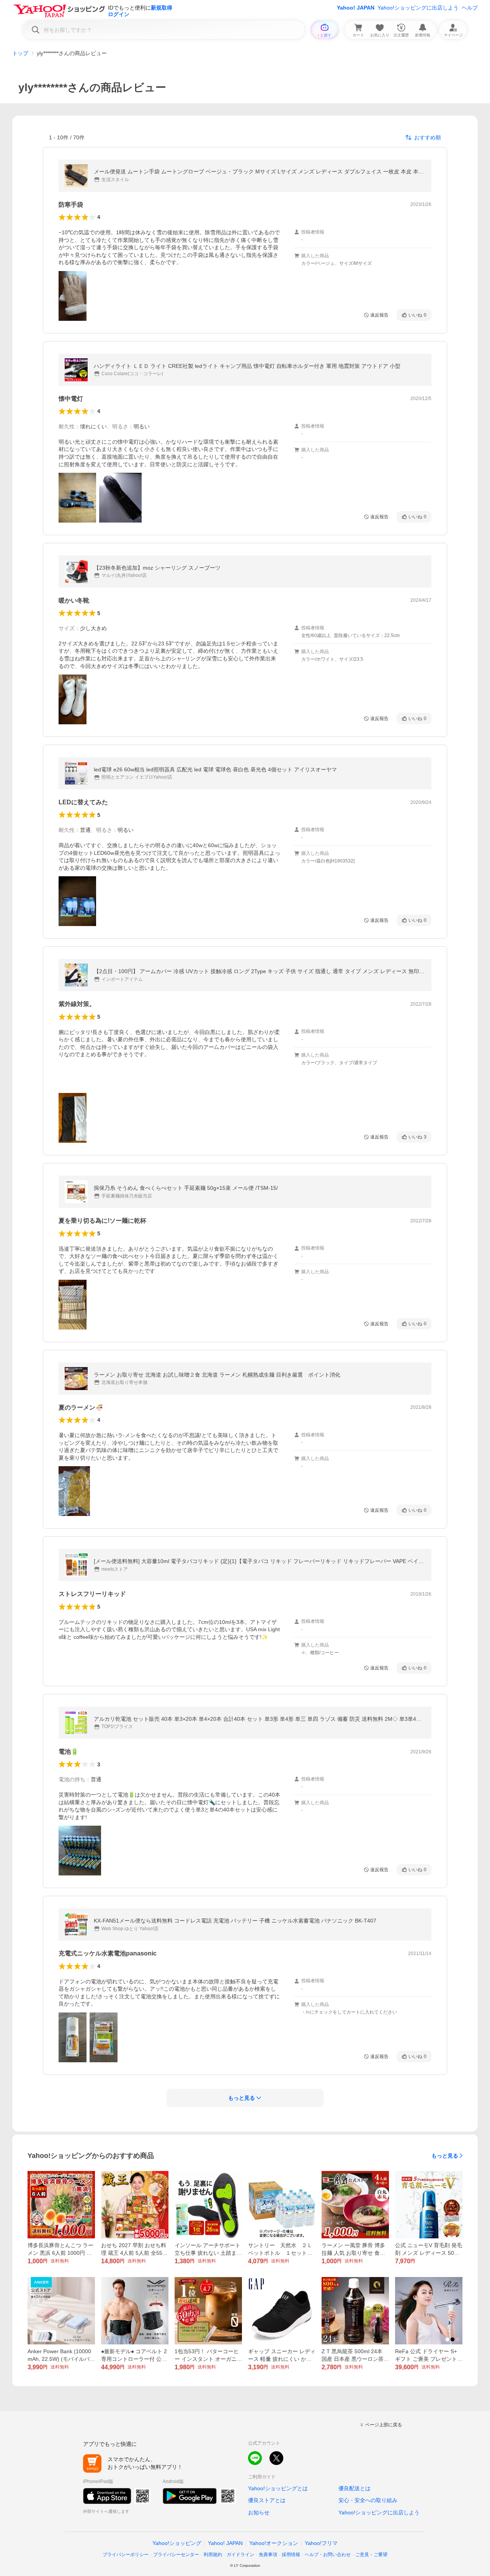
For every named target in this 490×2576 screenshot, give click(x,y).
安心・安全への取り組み (368, 2500)
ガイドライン (240, 2555)
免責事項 (268, 2555)
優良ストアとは (267, 2500)
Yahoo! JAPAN (356, 8)
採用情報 (291, 2555)
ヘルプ (470, 8)
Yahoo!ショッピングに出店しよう (418, 8)
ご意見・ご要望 (371, 2555)
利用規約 (213, 2555)
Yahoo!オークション (274, 2543)
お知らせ (259, 2512)
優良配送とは (354, 2488)
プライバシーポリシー (126, 2555)
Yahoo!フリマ (321, 2543)
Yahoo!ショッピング (177, 2543)
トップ (20, 53)
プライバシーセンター (176, 2555)
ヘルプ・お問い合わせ (328, 2555)
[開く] (73, 296)
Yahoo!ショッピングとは (278, 2488)
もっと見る (445, 2156)
